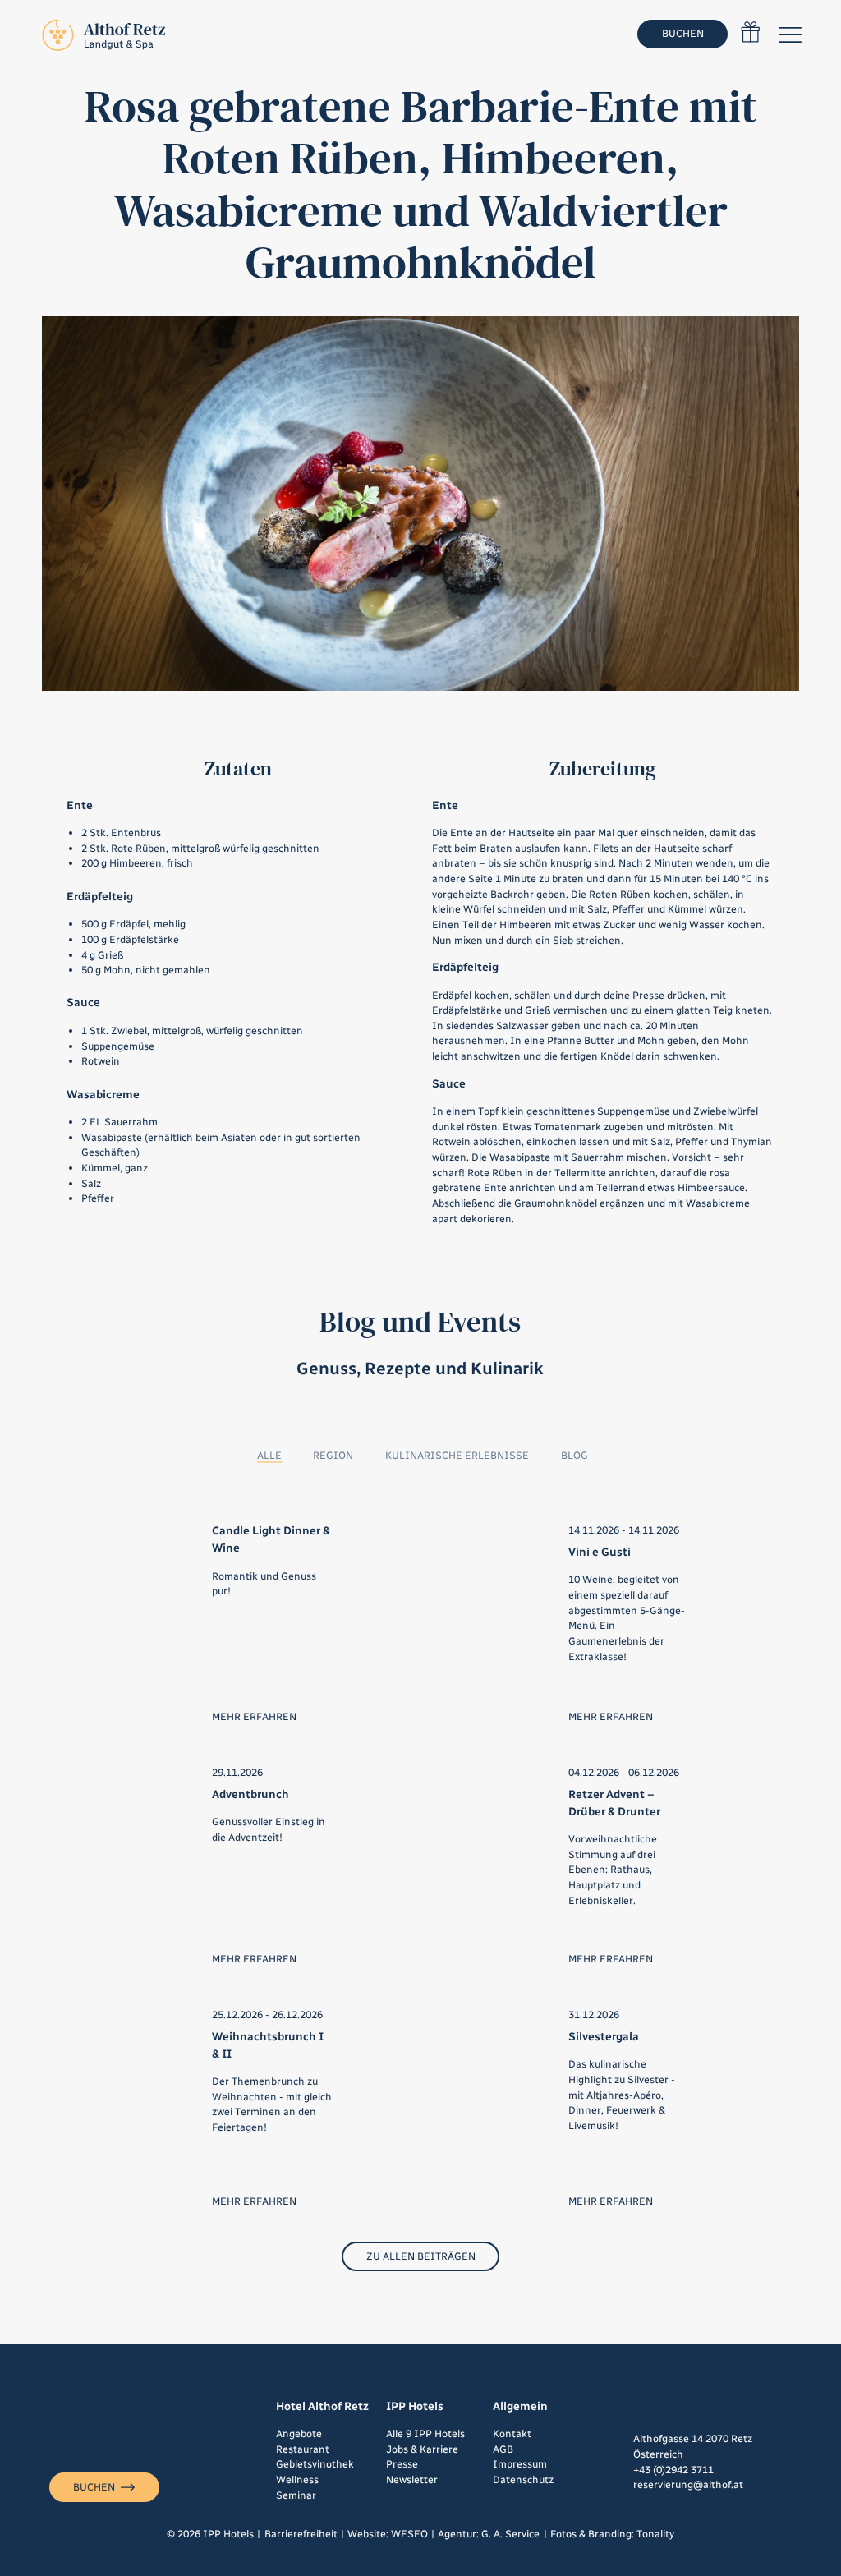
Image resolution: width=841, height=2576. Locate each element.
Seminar (296, 2495)
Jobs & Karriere (422, 2449)
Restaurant (303, 2449)
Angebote (299, 2433)
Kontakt (512, 2433)
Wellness (297, 2479)
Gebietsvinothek (315, 2464)
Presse (402, 2464)
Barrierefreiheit (301, 2534)
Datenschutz (523, 2479)
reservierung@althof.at (688, 2484)
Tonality (655, 2534)
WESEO (409, 2534)
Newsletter (412, 2479)
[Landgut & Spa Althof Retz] (103, 34)
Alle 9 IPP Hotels (425, 2433)
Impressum (520, 2464)
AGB (503, 2449)
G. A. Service (510, 2534)
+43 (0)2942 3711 (673, 2470)
